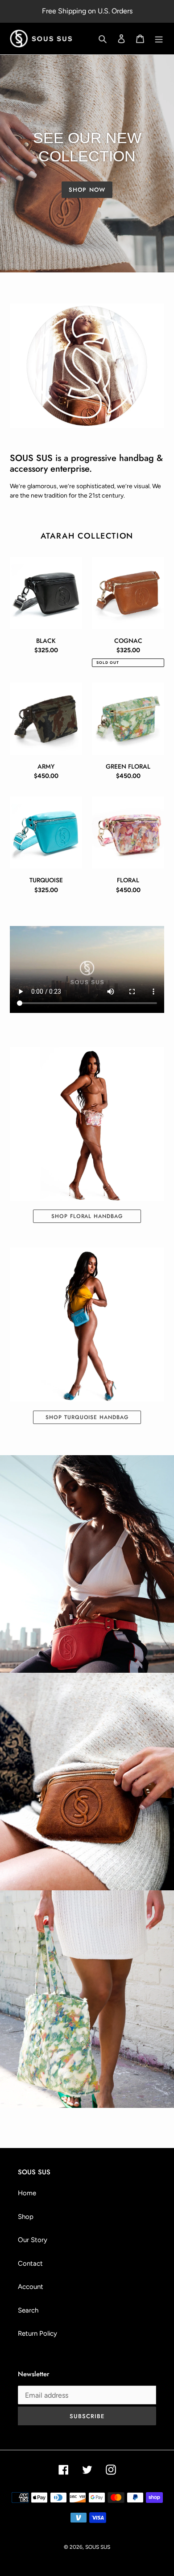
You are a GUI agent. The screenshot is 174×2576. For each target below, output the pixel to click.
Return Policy (37, 2333)
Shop (26, 2217)
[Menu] (159, 39)
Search (28, 2310)
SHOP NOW (87, 190)
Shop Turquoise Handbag (87, 1417)
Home (27, 2193)
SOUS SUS (98, 2547)
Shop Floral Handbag (87, 1216)
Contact (30, 2263)
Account (31, 2287)
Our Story (33, 2240)
